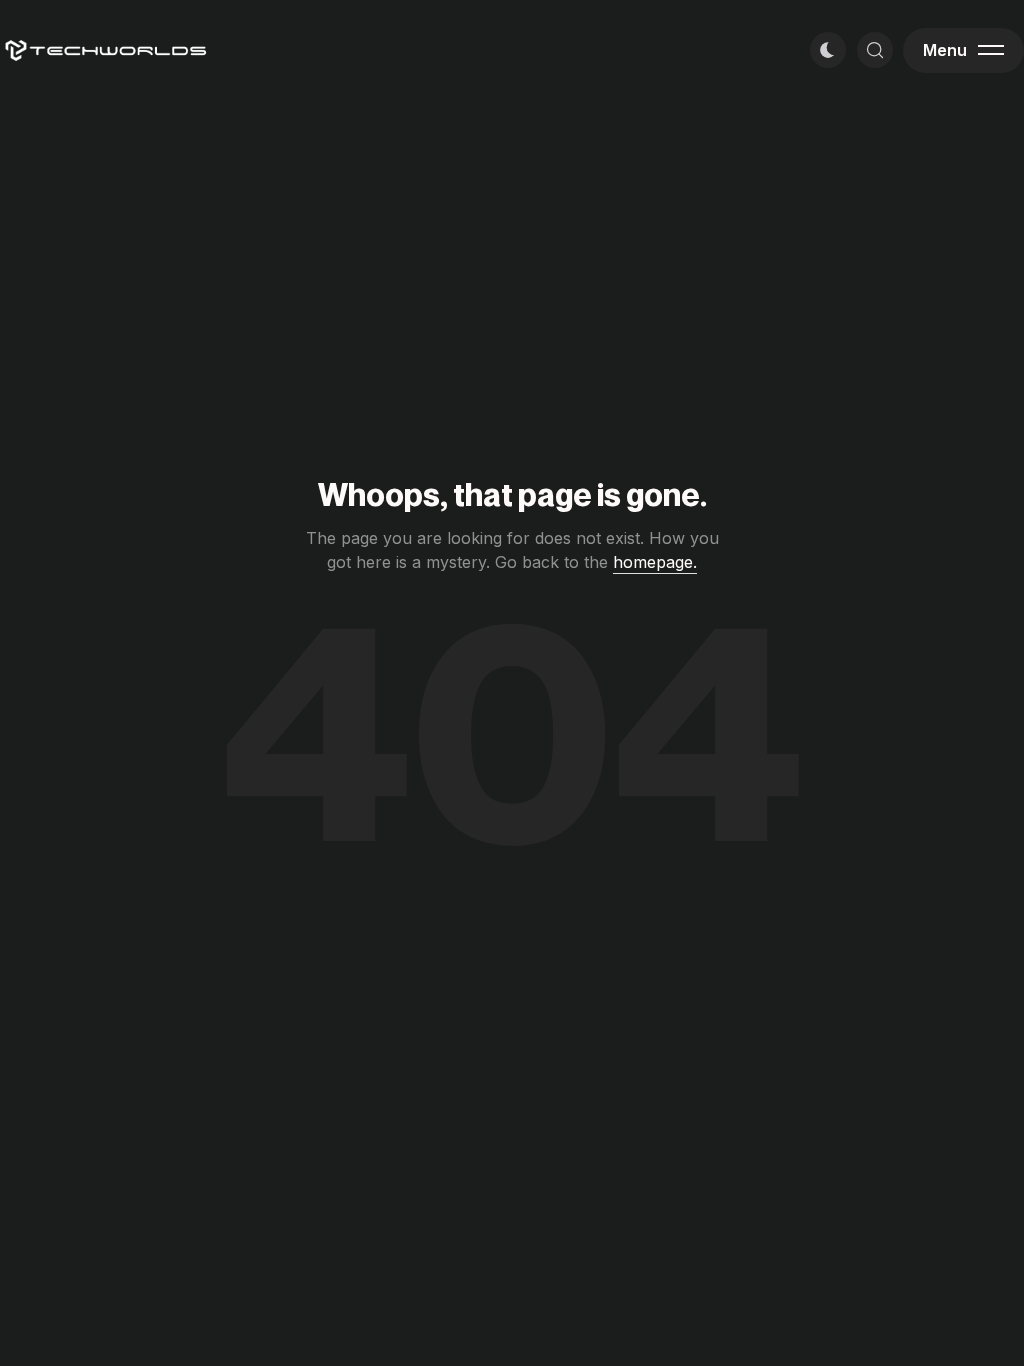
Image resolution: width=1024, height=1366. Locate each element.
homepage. (655, 562)
